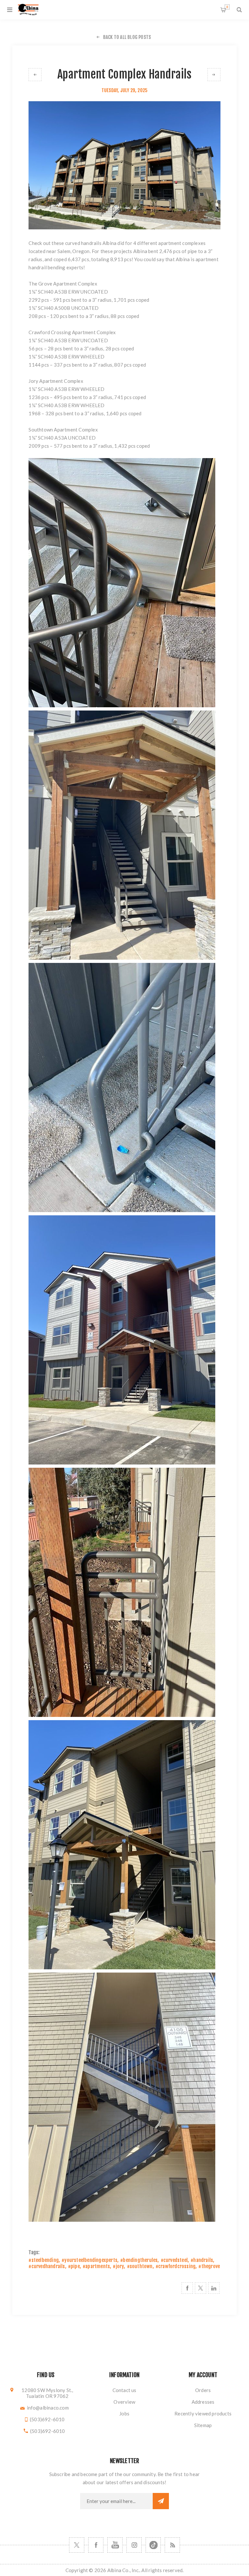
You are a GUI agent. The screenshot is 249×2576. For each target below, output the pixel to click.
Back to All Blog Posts (127, 37)
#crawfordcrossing (176, 2266)
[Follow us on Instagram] (134, 2545)
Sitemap (203, 2425)
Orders (203, 2390)
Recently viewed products (203, 2413)
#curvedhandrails (47, 2266)
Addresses (203, 2402)
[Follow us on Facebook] (96, 2545)
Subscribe (161, 2501)
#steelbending (44, 2260)
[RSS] (172, 2545)
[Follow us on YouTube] (115, 2545)
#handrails (202, 2260)
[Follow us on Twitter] (77, 2545)
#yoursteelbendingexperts (89, 2260)
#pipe (74, 2266)
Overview (124, 2402)
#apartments (96, 2266)
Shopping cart (227, 7)
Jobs (124, 2413)
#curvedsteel (174, 2260)
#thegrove (209, 2266)
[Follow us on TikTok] (153, 2545)
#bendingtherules (139, 2260)
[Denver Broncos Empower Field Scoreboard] (214, 75)
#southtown (140, 2266)
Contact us (124, 2390)
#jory (118, 2266)
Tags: (34, 2252)
